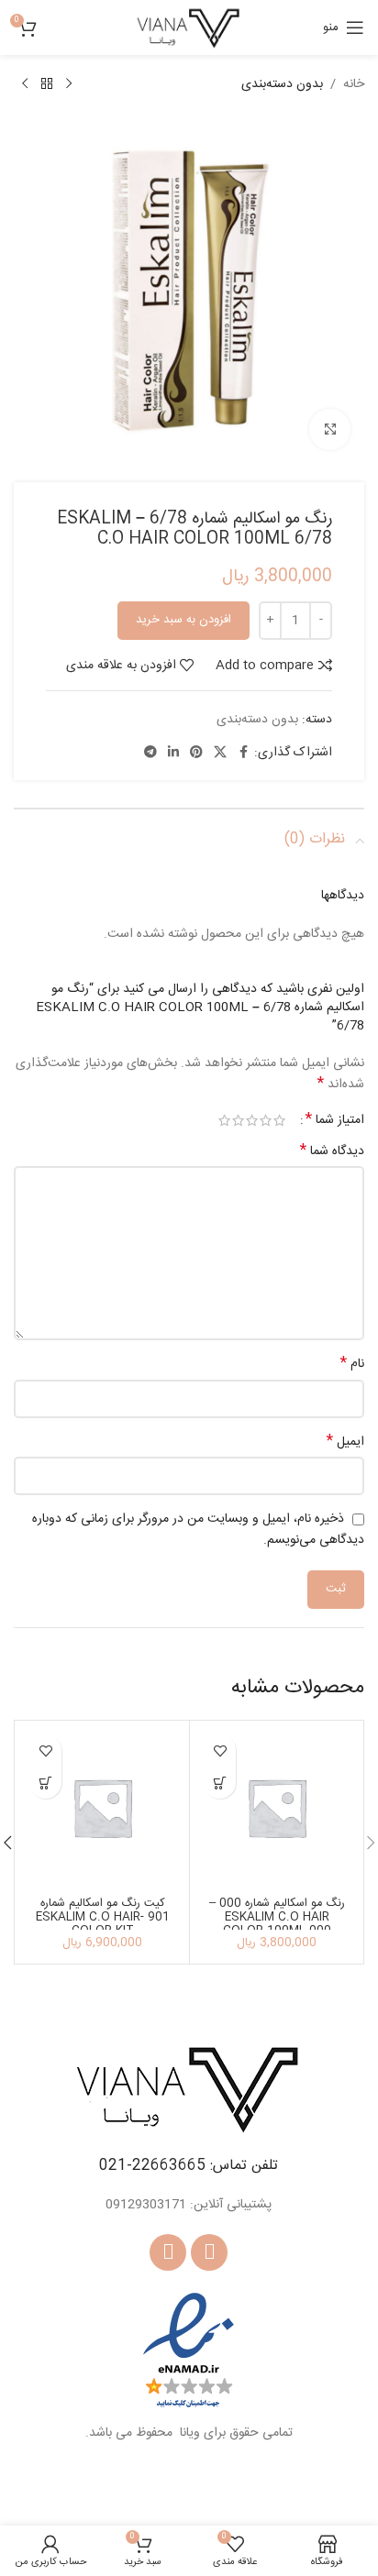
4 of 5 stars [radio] (238, 1120)
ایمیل (345, 1442)
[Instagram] (168, 2252)
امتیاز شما (335, 1120)
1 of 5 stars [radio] (279, 1120)
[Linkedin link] (173, 753)
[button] (220, 1783)
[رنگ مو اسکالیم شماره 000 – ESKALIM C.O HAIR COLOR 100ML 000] (277, 1807)
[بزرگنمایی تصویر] (330, 429)
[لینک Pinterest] (196, 753)
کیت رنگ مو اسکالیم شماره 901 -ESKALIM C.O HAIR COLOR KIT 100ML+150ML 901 (103, 1924)
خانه (354, 84)
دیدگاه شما (332, 1151)
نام (352, 1364)
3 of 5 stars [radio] (252, 1120)
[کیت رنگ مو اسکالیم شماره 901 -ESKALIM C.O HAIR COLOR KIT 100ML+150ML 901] (102, 1807)
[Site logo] (189, 28)
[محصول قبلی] (69, 84)
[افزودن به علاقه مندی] (220, 1750)
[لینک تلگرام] (150, 753)
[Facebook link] (243, 753)
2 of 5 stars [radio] (266, 1120)
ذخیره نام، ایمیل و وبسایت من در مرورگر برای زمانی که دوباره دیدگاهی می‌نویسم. (198, 1530)
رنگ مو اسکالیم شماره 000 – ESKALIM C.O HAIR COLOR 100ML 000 (277, 1917)
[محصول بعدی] (25, 84)
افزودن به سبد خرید (183, 620)
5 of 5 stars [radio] (224, 1120)
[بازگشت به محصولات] (47, 84)
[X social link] (220, 753)
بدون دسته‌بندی (282, 84)
